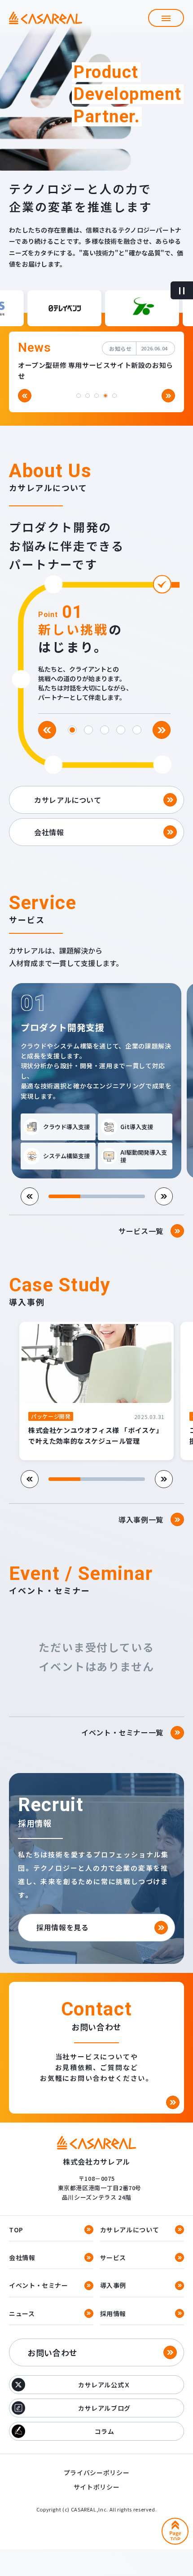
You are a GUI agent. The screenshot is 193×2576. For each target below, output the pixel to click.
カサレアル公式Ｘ (104, 2385)
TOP (16, 2230)
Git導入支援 (137, 1127)
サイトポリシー (96, 2487)
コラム (105, 2431)
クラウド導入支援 (66, 1127)
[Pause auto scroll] (182, 290)
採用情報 (113, 2313)
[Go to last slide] (47, 730)
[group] (96, 1089)
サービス (113, 2257)
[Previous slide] (25, 396)
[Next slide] (168, 396)
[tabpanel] (92, 643)
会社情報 (22, 2257)
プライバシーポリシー (96, 2472)
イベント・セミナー (39, 2285)
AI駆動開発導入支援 (144, 1156)
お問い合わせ (53, 2352)
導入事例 (113, 2285)
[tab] (79, 396)
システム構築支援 (66, 1156)
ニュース (22, 2313)
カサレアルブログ (104, 2408)
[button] (166, 18)
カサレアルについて (130, 2230)
